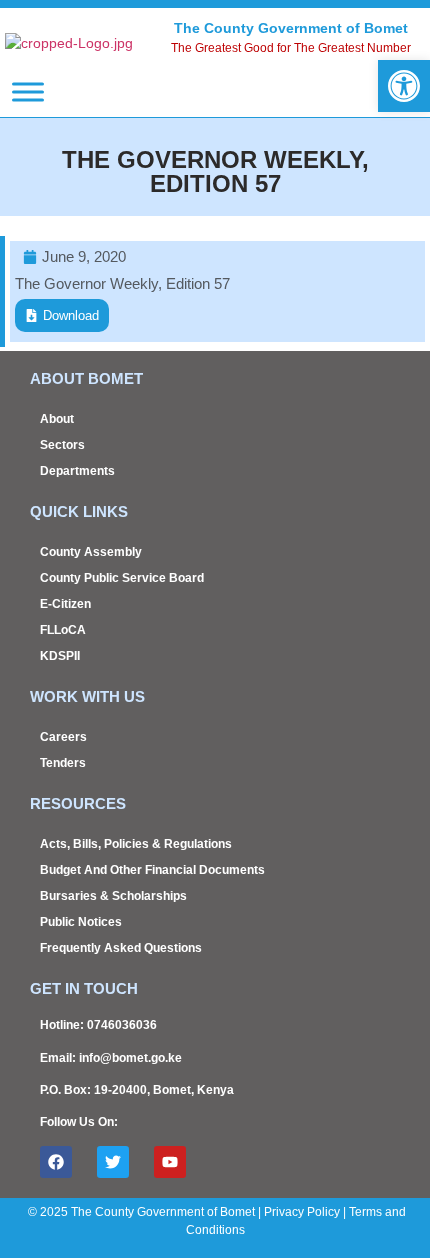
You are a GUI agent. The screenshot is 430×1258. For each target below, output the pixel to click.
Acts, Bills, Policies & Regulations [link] (136, 844)
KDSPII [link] (60, 656)
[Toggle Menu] (28, 91)
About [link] (57, 419)
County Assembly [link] (91, 552)
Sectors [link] (62, 445)
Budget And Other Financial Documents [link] (152, 870)
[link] (404, 86)
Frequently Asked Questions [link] (121, 948)
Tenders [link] (63, 763)
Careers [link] (63, 737)
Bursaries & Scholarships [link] (113, 896)
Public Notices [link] (81, 922)
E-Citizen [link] (65, 604)
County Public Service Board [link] (122, 578)
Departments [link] (77, 471)
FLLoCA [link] (63, 630)
